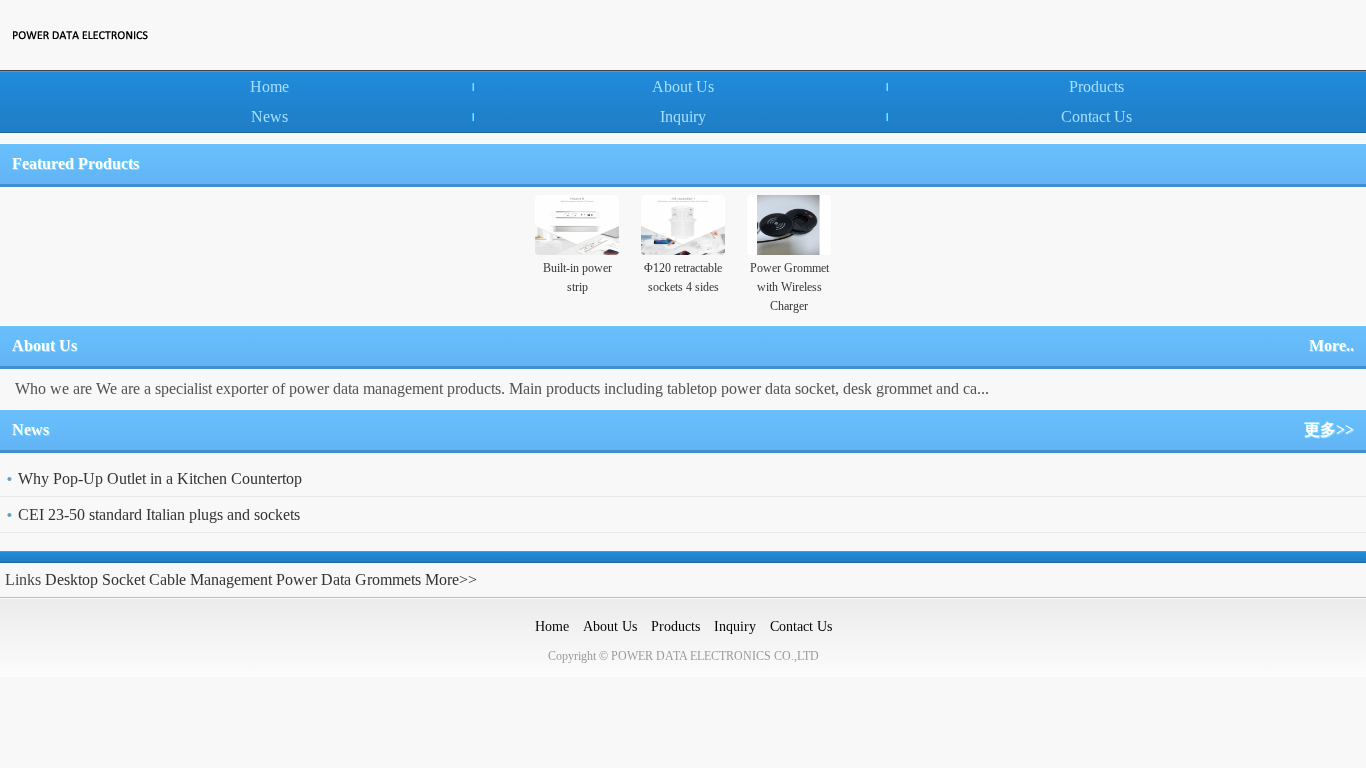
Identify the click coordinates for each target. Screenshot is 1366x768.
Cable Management (210, 579)
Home (269, 86)
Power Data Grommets (348, 579)
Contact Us (1096, 116)
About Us (683, 86)
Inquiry (683, 116)
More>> (451, 579)
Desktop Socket (95, 579)
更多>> (1329, 429)
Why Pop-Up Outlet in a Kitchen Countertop (160, 478)
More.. (1331, 345)
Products (1096, 86)
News (269, 116)
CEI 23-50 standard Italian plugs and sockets (159, 514)
